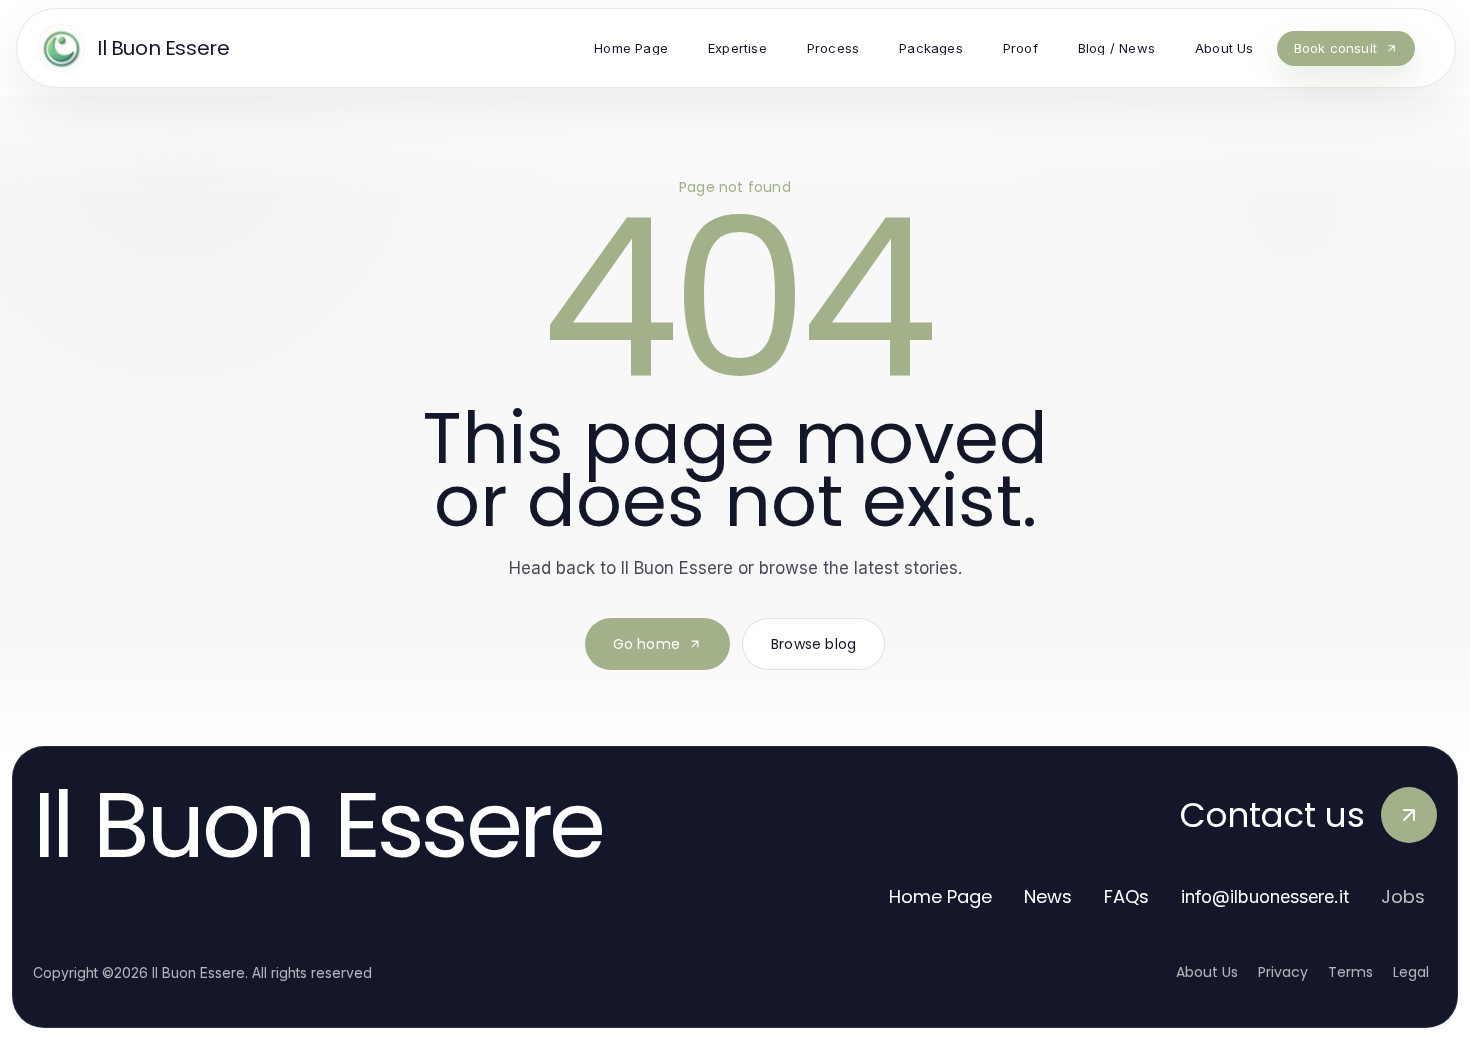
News (1048, 896)
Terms (1350, 972)
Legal (1411, 972)
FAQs (1126, 896)
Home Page (940, 896)
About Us (1207, 972)
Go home (646, 644)
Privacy (1283, 972)
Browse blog (813, 644)
